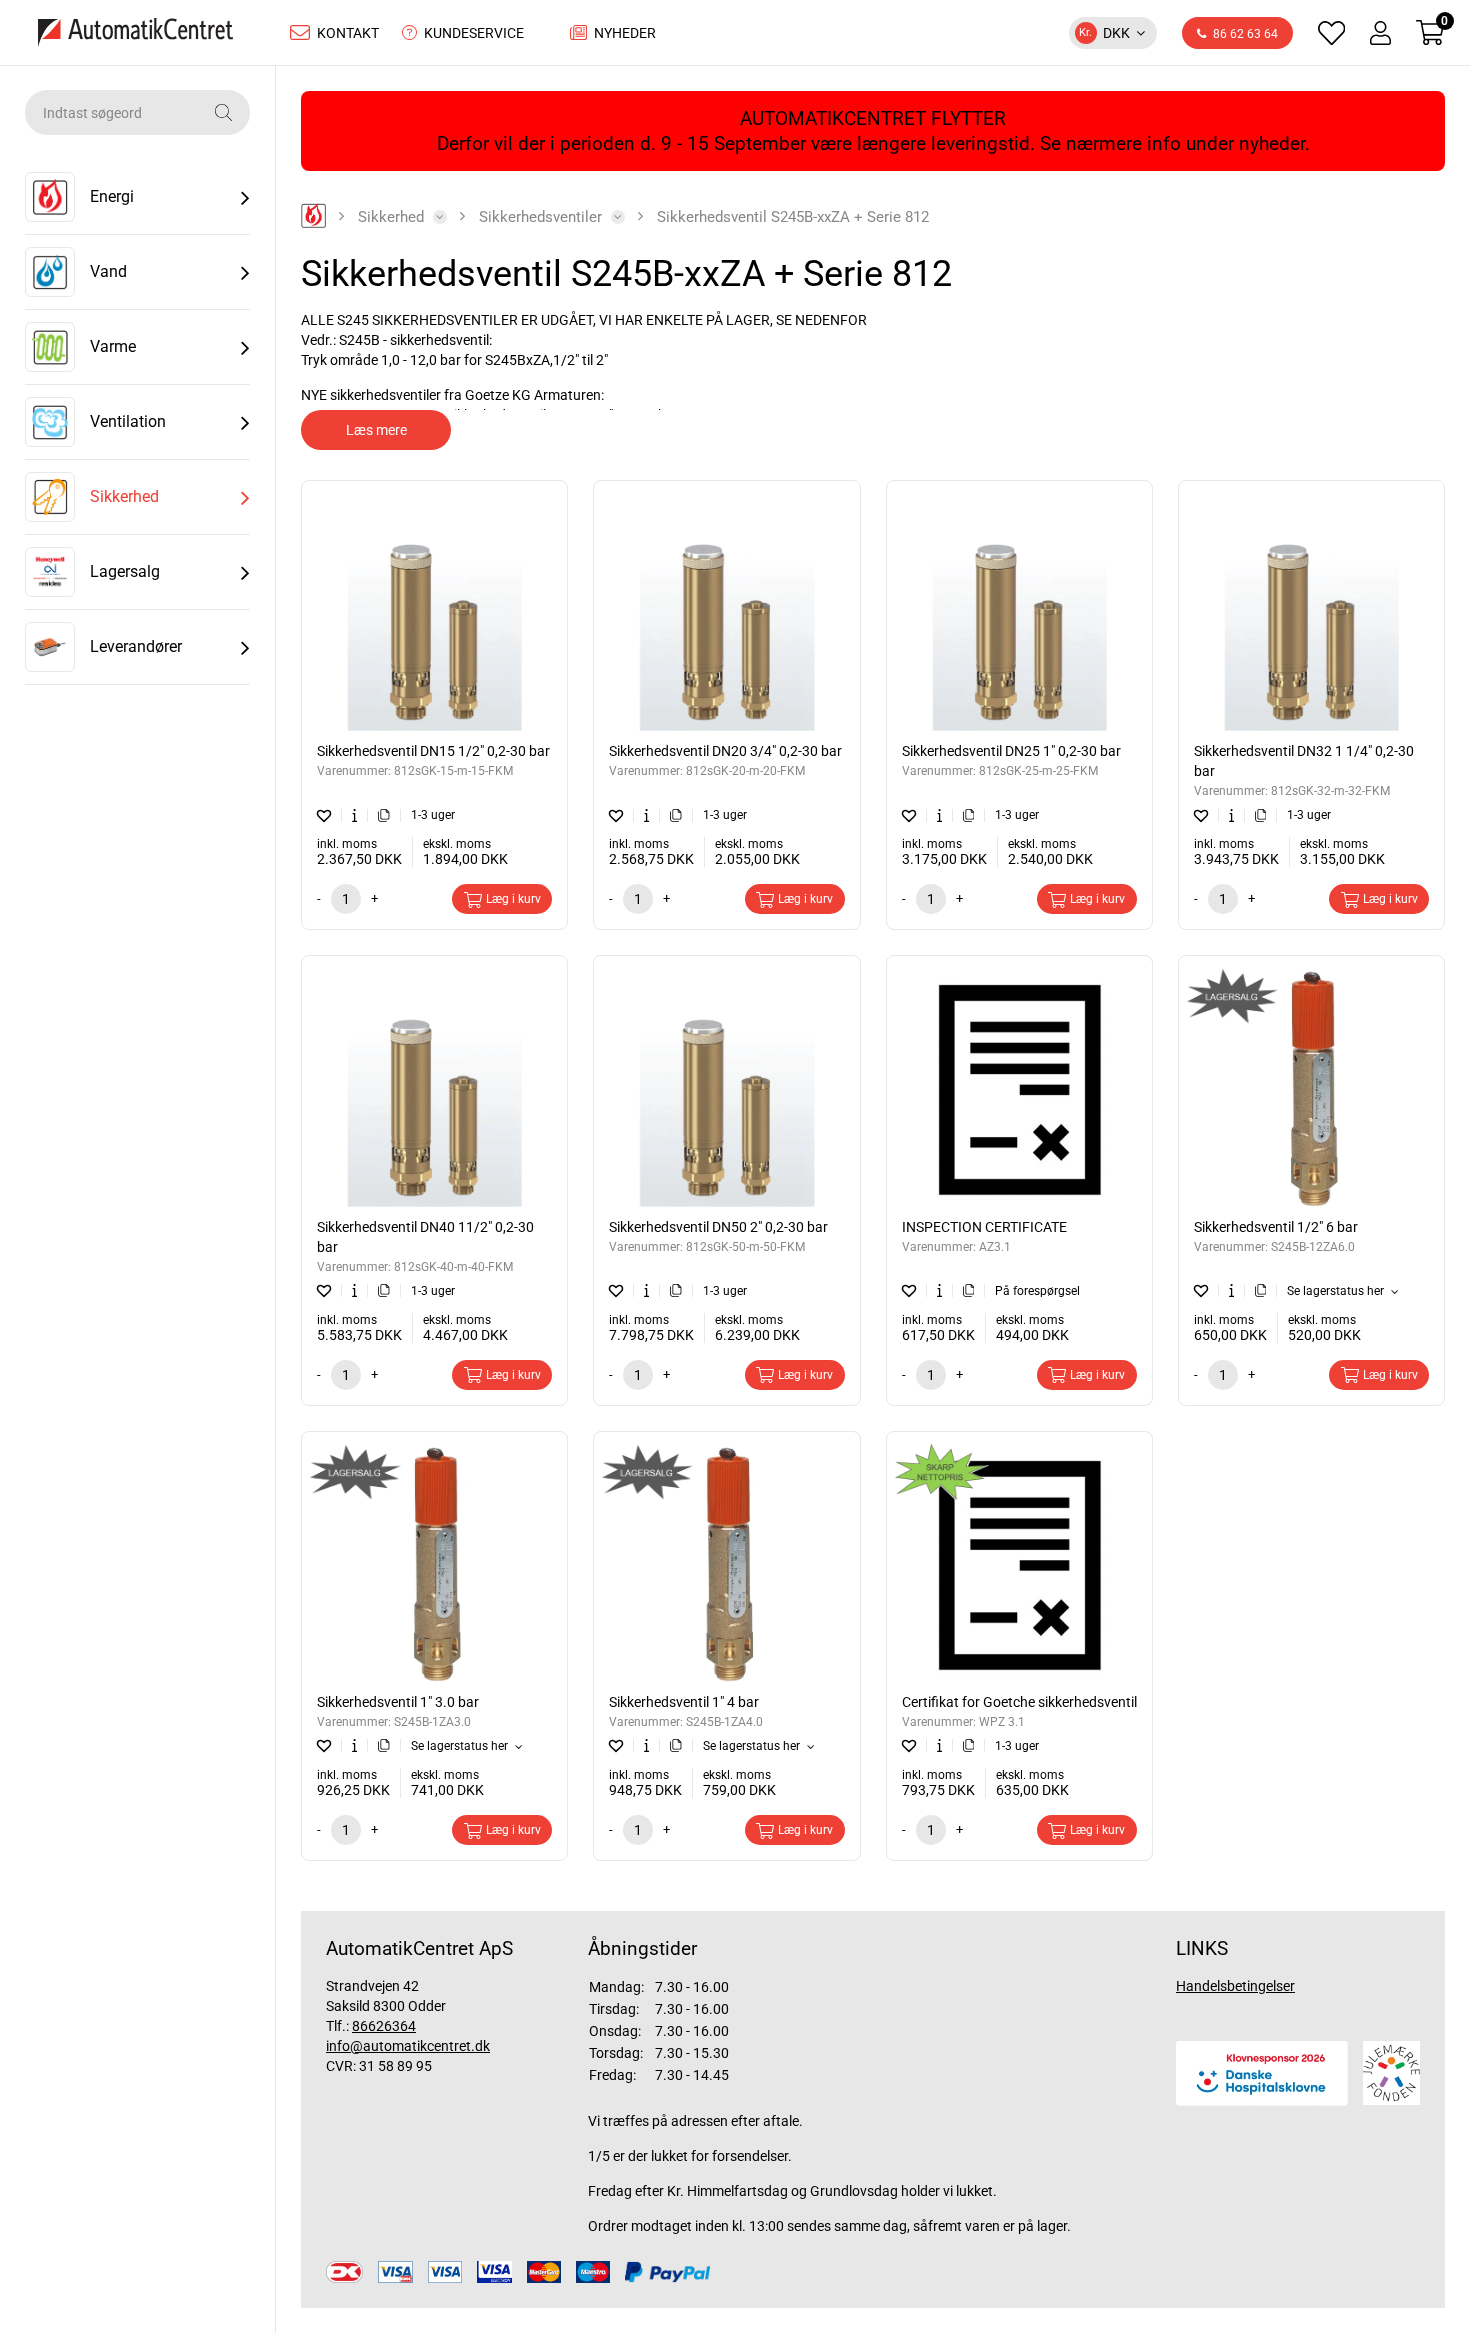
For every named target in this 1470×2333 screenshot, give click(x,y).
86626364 (384, 2026)
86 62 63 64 (1245, 34)
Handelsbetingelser (1235, 1986)
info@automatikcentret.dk (408, 2046)
